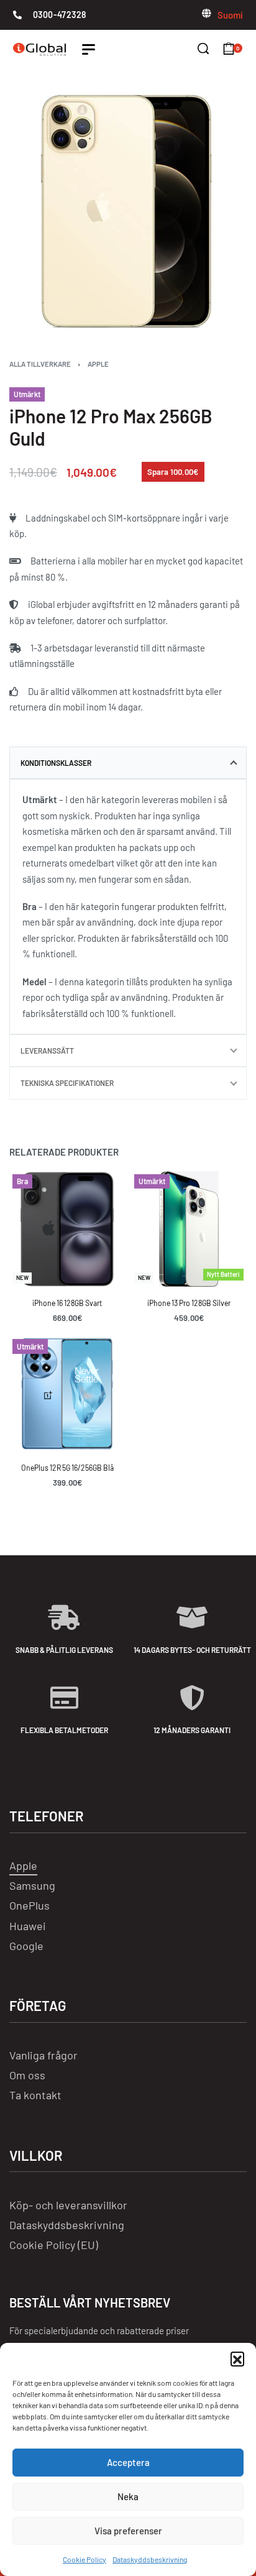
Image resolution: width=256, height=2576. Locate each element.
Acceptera (128, 2462)
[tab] (128, 763)
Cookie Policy (85, 2559)
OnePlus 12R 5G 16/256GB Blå (67, 1468)
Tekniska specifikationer (67, 1083)
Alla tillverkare (40, 364)
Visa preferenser (128, 2531)
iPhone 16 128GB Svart (67, 1303)
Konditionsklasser (56, 763)
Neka (128, 2496)
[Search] (203, 48)
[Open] (89, 49)
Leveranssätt (47, 1051)
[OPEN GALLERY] (128, 211)
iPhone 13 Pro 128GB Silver (189, 1303)
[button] (237, 2358)
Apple (98, 364)
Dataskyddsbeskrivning (150, 2559)
